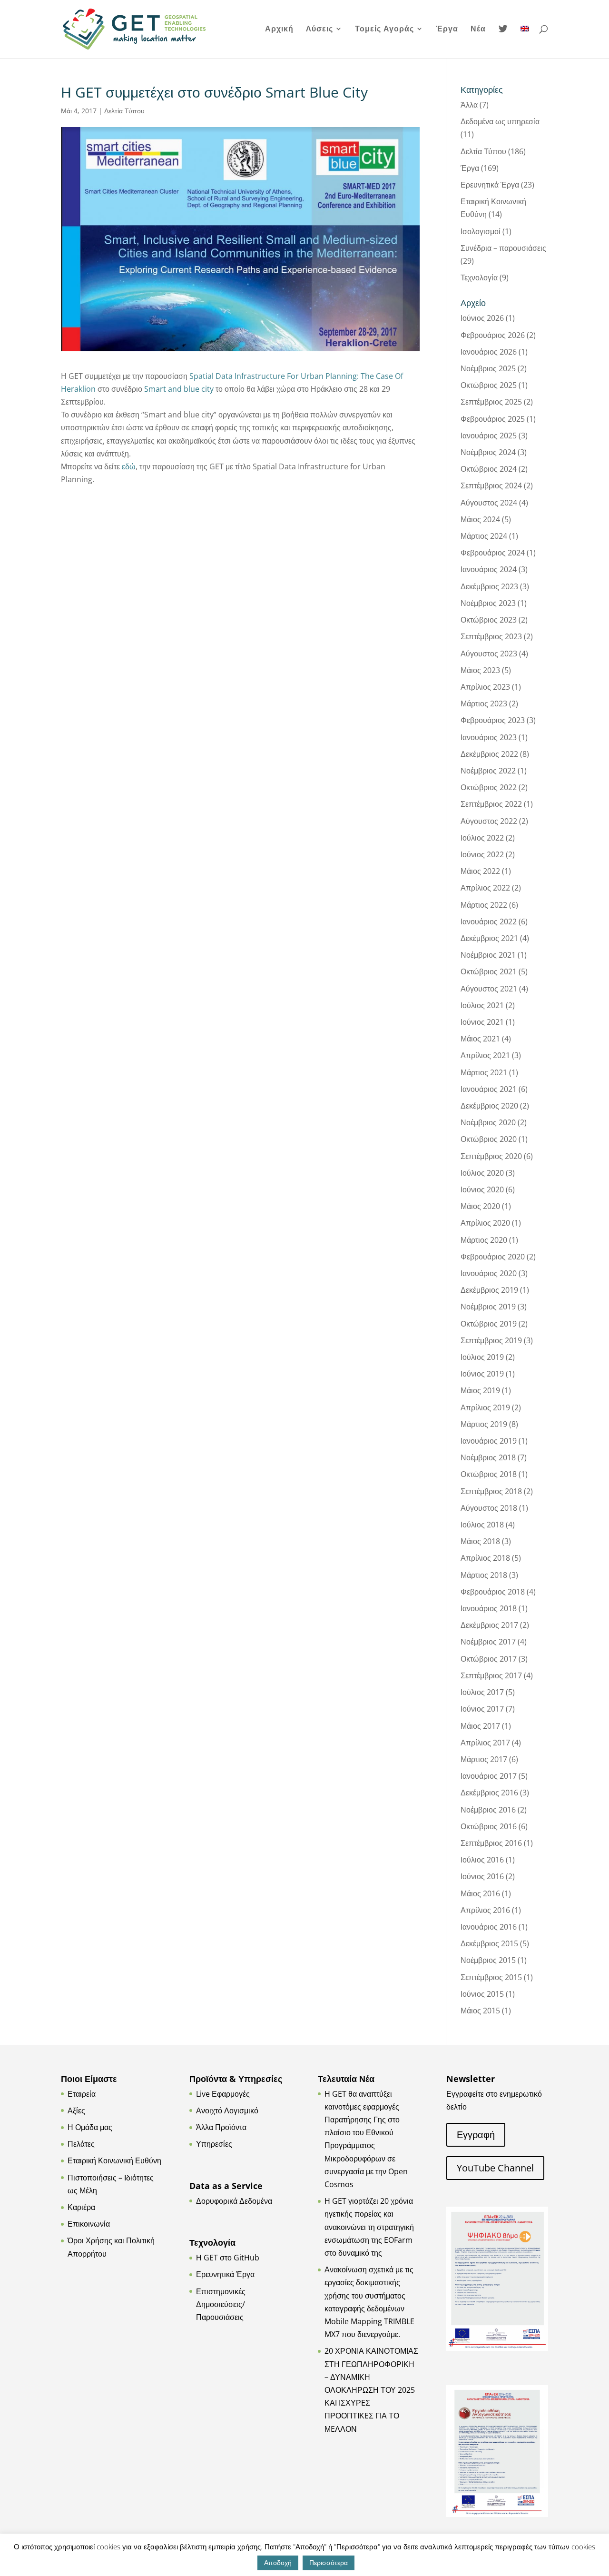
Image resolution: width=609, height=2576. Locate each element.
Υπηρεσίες (214, 2144)
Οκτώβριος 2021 (489, 971)
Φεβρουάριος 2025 (493, 419)
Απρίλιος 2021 (485, 1055)
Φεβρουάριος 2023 (493, 720)
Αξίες (76, 2110)
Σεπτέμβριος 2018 (491, 1491)
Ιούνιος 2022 (482, 854)
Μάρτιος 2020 (484, 1240)
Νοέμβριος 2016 (488, 1810)
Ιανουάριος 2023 (489, 737)
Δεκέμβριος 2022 (489, 754)
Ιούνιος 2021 (482, 1022)
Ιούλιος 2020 (482, 1173)
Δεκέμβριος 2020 (489, 1106)
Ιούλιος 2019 (482, 1357)
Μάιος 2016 (480, 1893)
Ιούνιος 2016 (482, 1876)
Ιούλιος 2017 (482, 1692)
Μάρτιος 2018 (484, 1575)
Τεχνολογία (479, 277)
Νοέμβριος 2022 (488, 771)
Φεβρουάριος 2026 (493, 335)
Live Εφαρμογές (223, 2094)
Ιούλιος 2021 (482, 1005)
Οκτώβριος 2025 (489, 385)
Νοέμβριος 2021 (488, 955)
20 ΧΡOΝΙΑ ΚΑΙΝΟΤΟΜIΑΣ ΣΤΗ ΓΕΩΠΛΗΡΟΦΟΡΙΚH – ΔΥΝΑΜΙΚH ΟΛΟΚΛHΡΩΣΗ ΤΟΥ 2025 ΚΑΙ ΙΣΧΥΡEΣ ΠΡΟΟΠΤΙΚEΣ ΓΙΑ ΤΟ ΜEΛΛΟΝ (371, 2390)
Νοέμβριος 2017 (488, 1642)
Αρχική (279, 30)
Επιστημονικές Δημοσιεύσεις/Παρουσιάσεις (221, 2304)
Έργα (447, 30)
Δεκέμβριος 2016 (489, 1793)
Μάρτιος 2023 (484, 703)
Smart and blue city (180, 389)
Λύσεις (319, 30)
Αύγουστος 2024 (489, 503)
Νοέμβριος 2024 (488, 452)
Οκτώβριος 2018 (489, 1474)
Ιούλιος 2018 (482, 1525)
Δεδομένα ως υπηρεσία (500, 121)
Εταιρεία (82, 2094)
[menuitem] (525, 41)
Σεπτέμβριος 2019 (491, 1340)
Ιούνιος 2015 (482, 1994)
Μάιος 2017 (480, 1726)
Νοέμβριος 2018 (488, 1457)
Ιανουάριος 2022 (489, 921)
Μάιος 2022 (480, 871)
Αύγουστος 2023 (489, 654)
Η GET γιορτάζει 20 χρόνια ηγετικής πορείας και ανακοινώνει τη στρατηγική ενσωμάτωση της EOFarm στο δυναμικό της (369, 2227)
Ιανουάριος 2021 (489, 1089)
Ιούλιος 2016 (482, 1860)
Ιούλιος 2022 (482, 838)
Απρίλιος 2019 (485, 1407)
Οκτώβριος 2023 (489, 620)
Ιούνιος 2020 (482, 1189)
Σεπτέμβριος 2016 (491, 1843)
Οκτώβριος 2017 (489, 1659)
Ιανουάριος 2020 (489, 1273)
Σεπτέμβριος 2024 (491, 485)
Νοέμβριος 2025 (488, 368)
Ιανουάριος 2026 (489, 352)
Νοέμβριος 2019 (488, 1307)
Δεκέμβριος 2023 (489, 586)
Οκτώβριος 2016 (489, 1826)
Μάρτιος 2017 (484, 1759)
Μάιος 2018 (480, 1541)
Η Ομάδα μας (90, 2127)
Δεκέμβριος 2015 (489, 1943)
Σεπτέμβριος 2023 (491, 636)
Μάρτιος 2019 (484, 1424)
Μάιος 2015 (480, 2011)
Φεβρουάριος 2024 (493, 553)
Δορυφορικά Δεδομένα (234, 2201)
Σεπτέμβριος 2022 (491, 804)
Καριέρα (81, 2207)
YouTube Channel (495, 2168)
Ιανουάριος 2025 (489, 436)
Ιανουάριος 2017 (489, 1776)
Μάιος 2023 (480, 670)
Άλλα (469, 105)
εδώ (129, 466)
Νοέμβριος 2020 (488, 1122)
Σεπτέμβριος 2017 (491, 1675)
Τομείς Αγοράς (384, 30)
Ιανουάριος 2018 (489, 1608)
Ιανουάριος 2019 (489, 1441)
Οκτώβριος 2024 (489, 469)
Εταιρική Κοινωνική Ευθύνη (114, 2160)
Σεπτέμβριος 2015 (491, 1977)
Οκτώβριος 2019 (489, 1324)
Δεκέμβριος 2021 (489, 938)
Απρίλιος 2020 (485, 1223)
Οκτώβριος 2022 (489, 787)
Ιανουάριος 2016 (489, 1927)
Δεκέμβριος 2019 (489, 1290)
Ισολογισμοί (481, 231)
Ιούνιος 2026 (482, 318)
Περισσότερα (329, 2562)
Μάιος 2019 (480, 1390)
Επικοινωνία (89, 2224)
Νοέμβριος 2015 (488, 1960)
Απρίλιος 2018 (485, 1558)
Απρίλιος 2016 (485, 1910)
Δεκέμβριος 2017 (489, 1625)
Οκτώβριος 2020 (489, 1139)
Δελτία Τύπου (124, 111)
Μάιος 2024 (480, 519)
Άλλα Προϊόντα (221, 2127)
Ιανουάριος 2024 (489, 569)
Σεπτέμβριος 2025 (491, 402)
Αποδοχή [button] (278, 2562)
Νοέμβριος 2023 (488, 603)
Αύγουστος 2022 (489, 821)
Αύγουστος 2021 (489, 989)
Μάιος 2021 (480, 1039)
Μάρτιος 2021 (484, 1072)
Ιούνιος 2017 (482, 1709)
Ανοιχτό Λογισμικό (227, 2110)
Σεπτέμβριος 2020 (491, 1156)
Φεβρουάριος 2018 (493, 1592)
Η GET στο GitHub (228, 2258)
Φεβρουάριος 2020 (493, 1257)
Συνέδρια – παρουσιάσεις (503, 248)
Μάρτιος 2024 (484, 536)
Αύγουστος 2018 (489, 1508)
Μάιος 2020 (480, 1206)
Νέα (478, 30)
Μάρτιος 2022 (484, 905)
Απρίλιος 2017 (485, 1743)
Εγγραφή (476, 2135)
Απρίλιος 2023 (485, 687)
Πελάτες (81, 2144)
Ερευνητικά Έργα (490, 185)
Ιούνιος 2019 (482, 1374)
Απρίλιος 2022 (485, 888)
